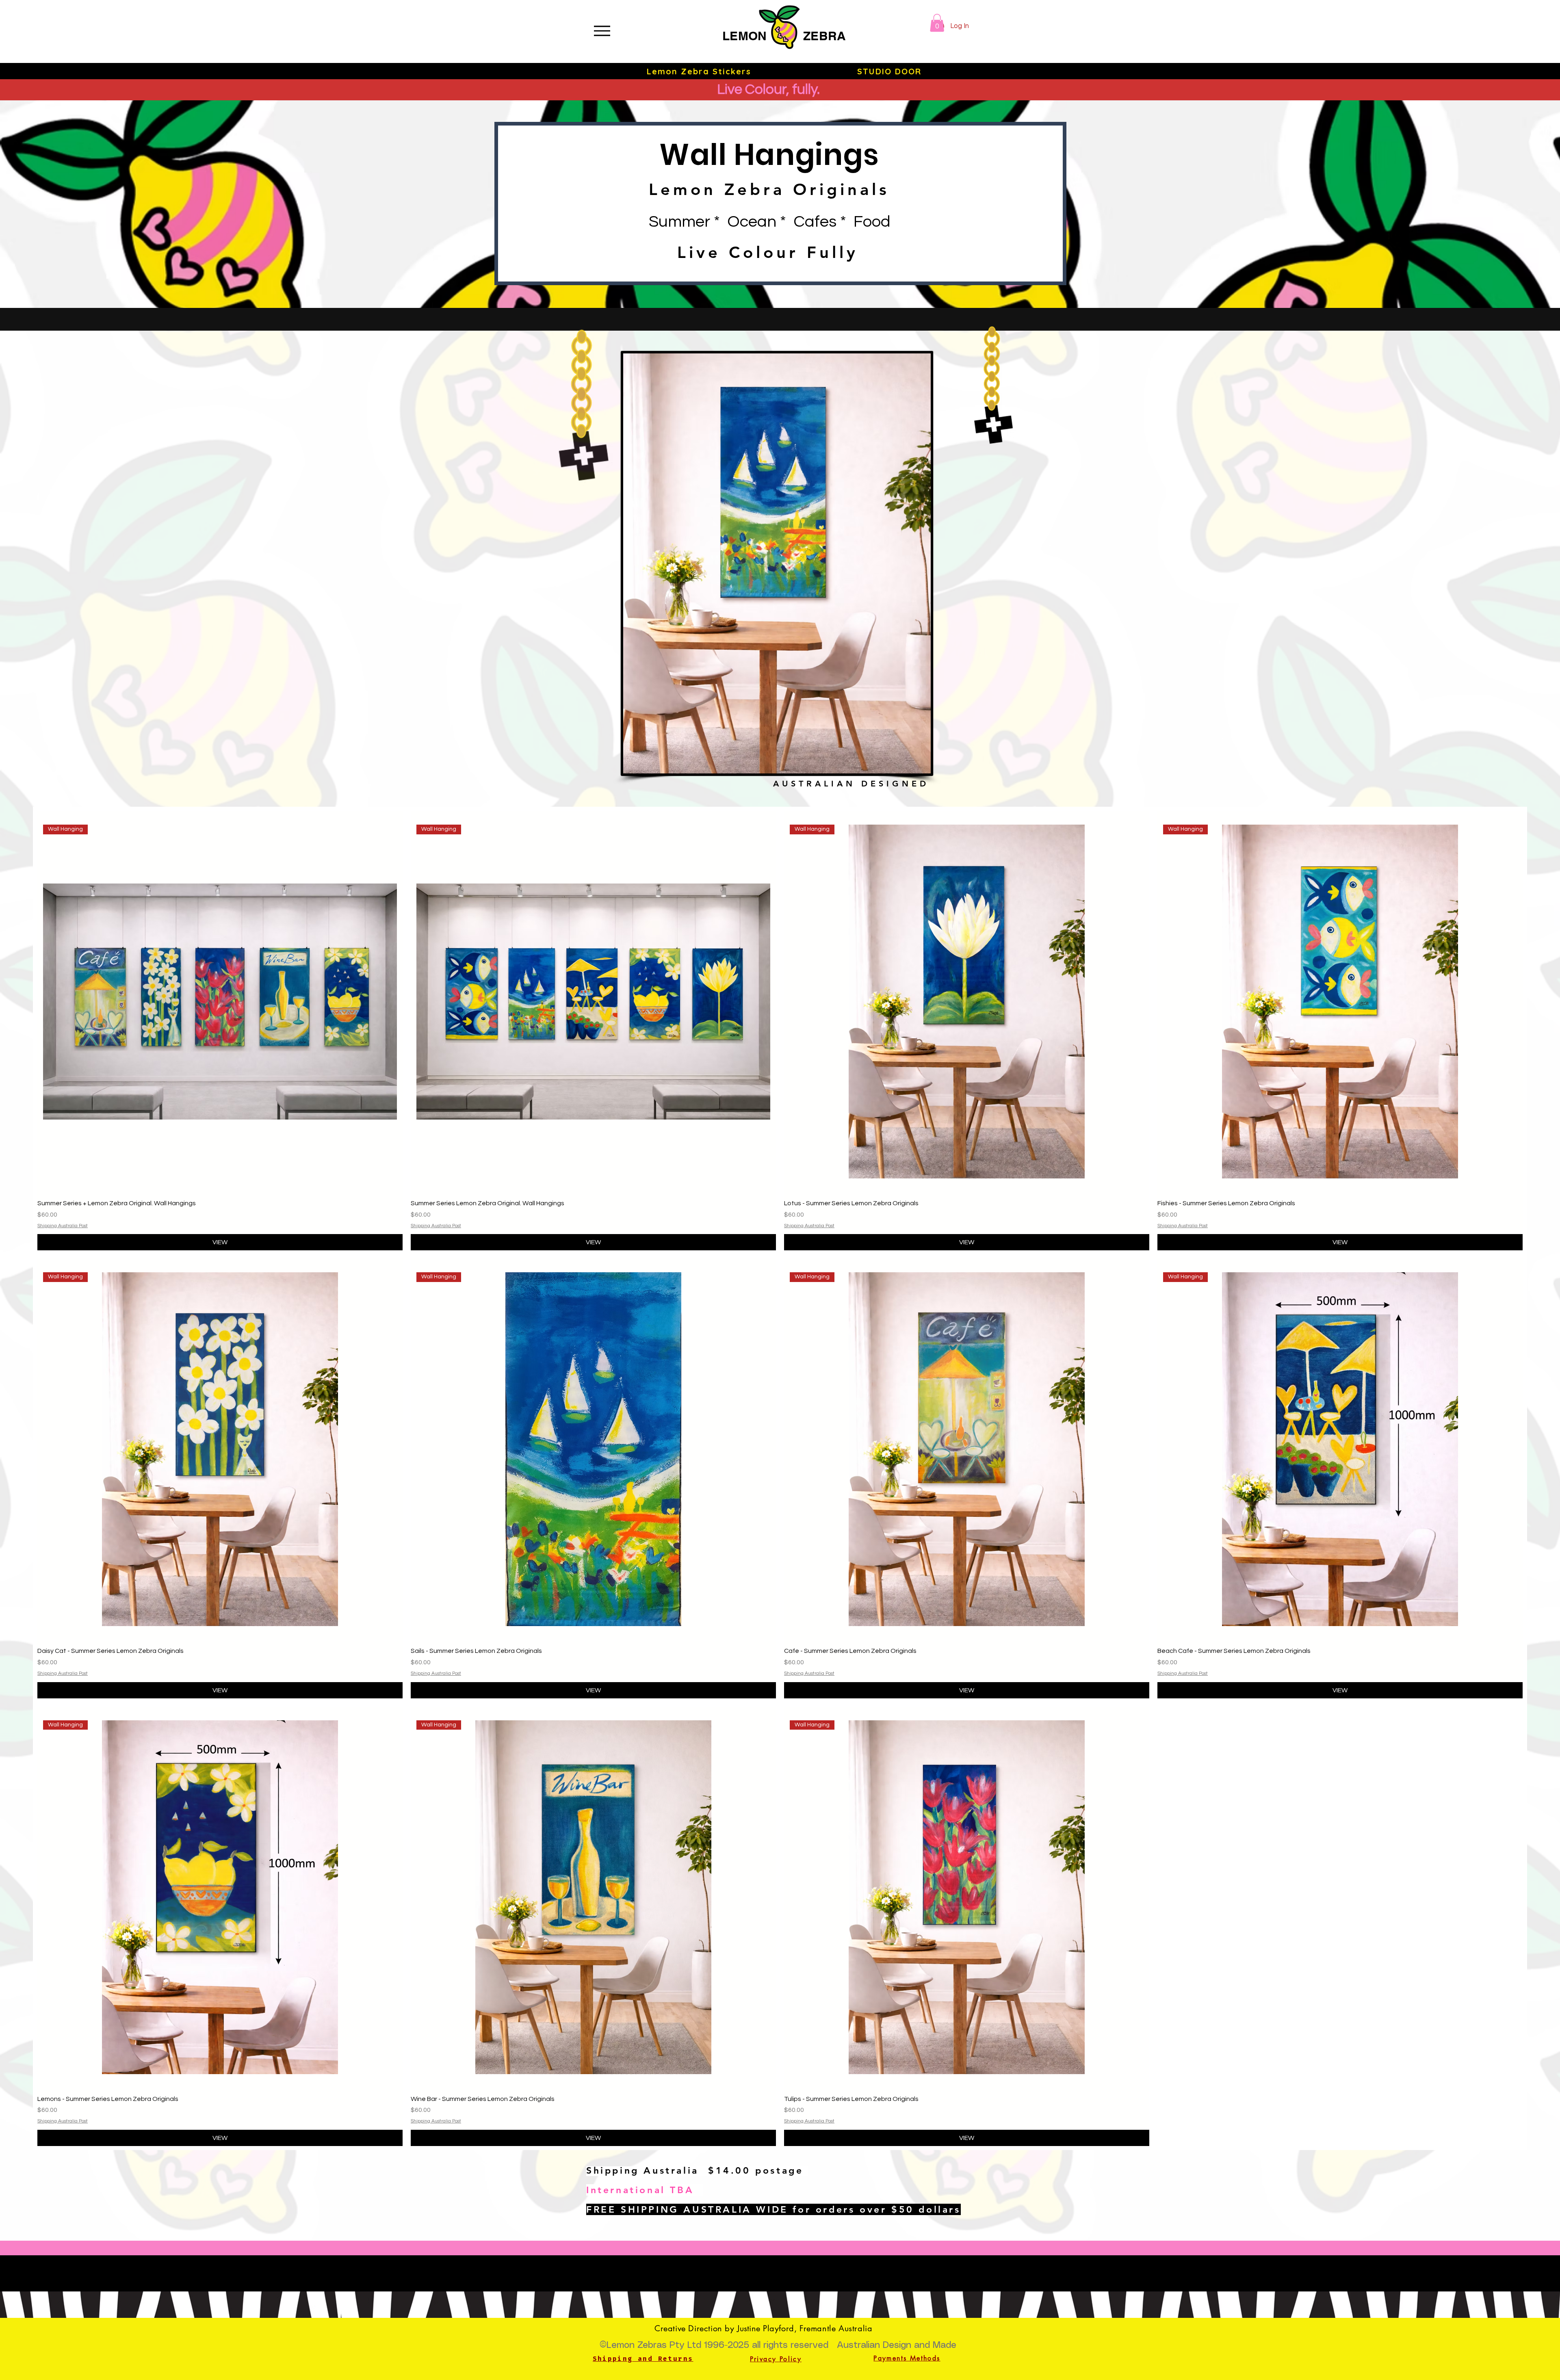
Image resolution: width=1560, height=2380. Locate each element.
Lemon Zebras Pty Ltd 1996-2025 (678, 2345)
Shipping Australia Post (63, 1226)
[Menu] (602, 31)
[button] (937, 23)
